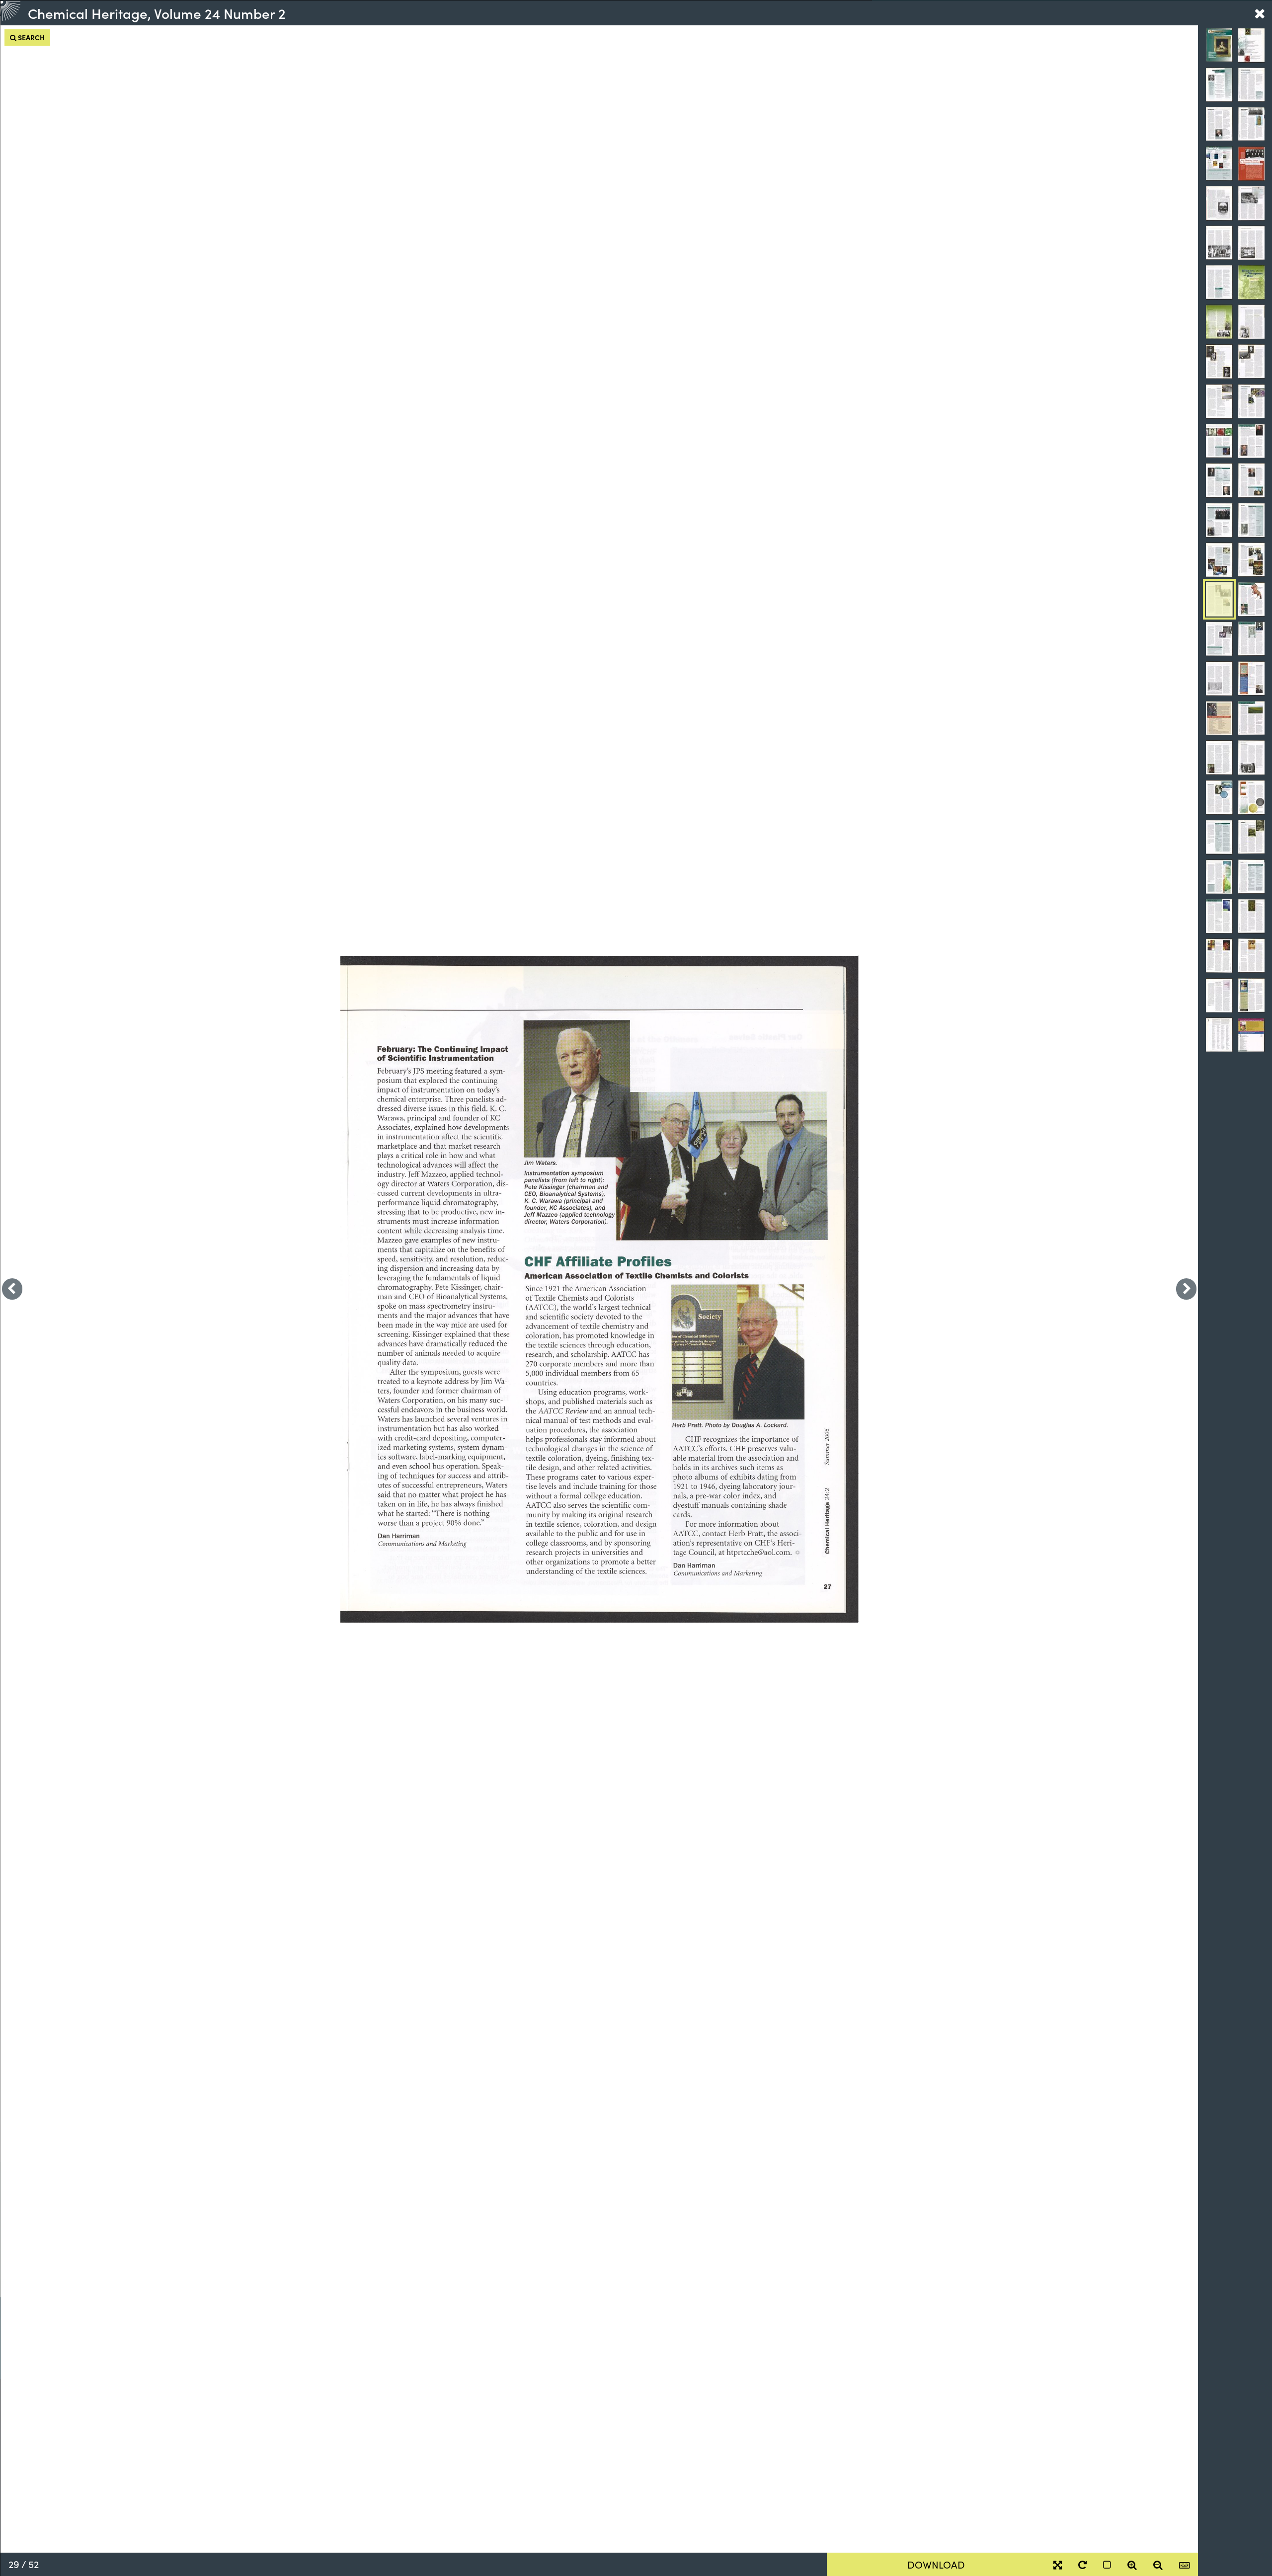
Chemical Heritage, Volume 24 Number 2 (157, 13)
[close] (1260, 13)
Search (31, 37)
